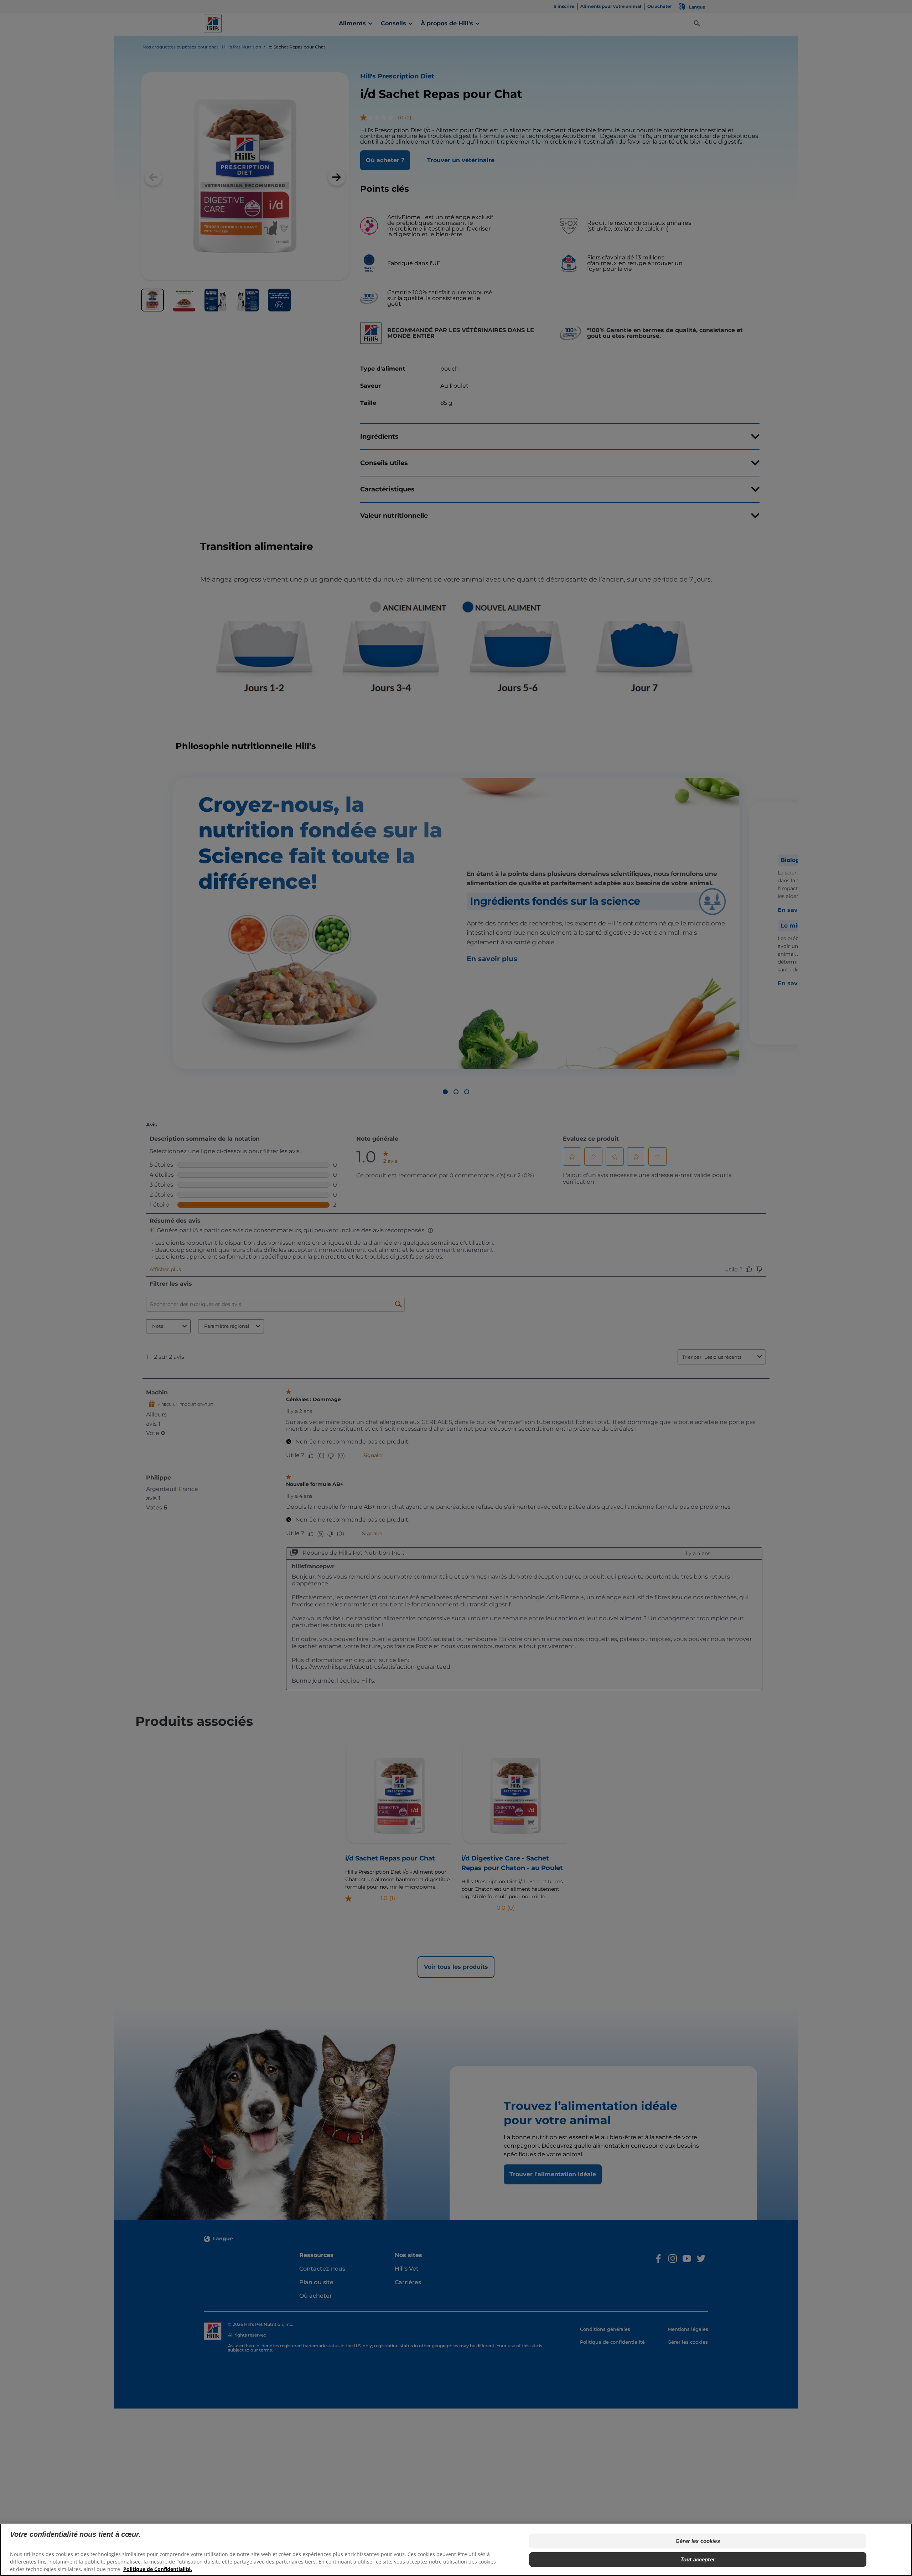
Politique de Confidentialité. (158, 2569)
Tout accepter (698, 2559)
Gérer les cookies (698, 2541)
